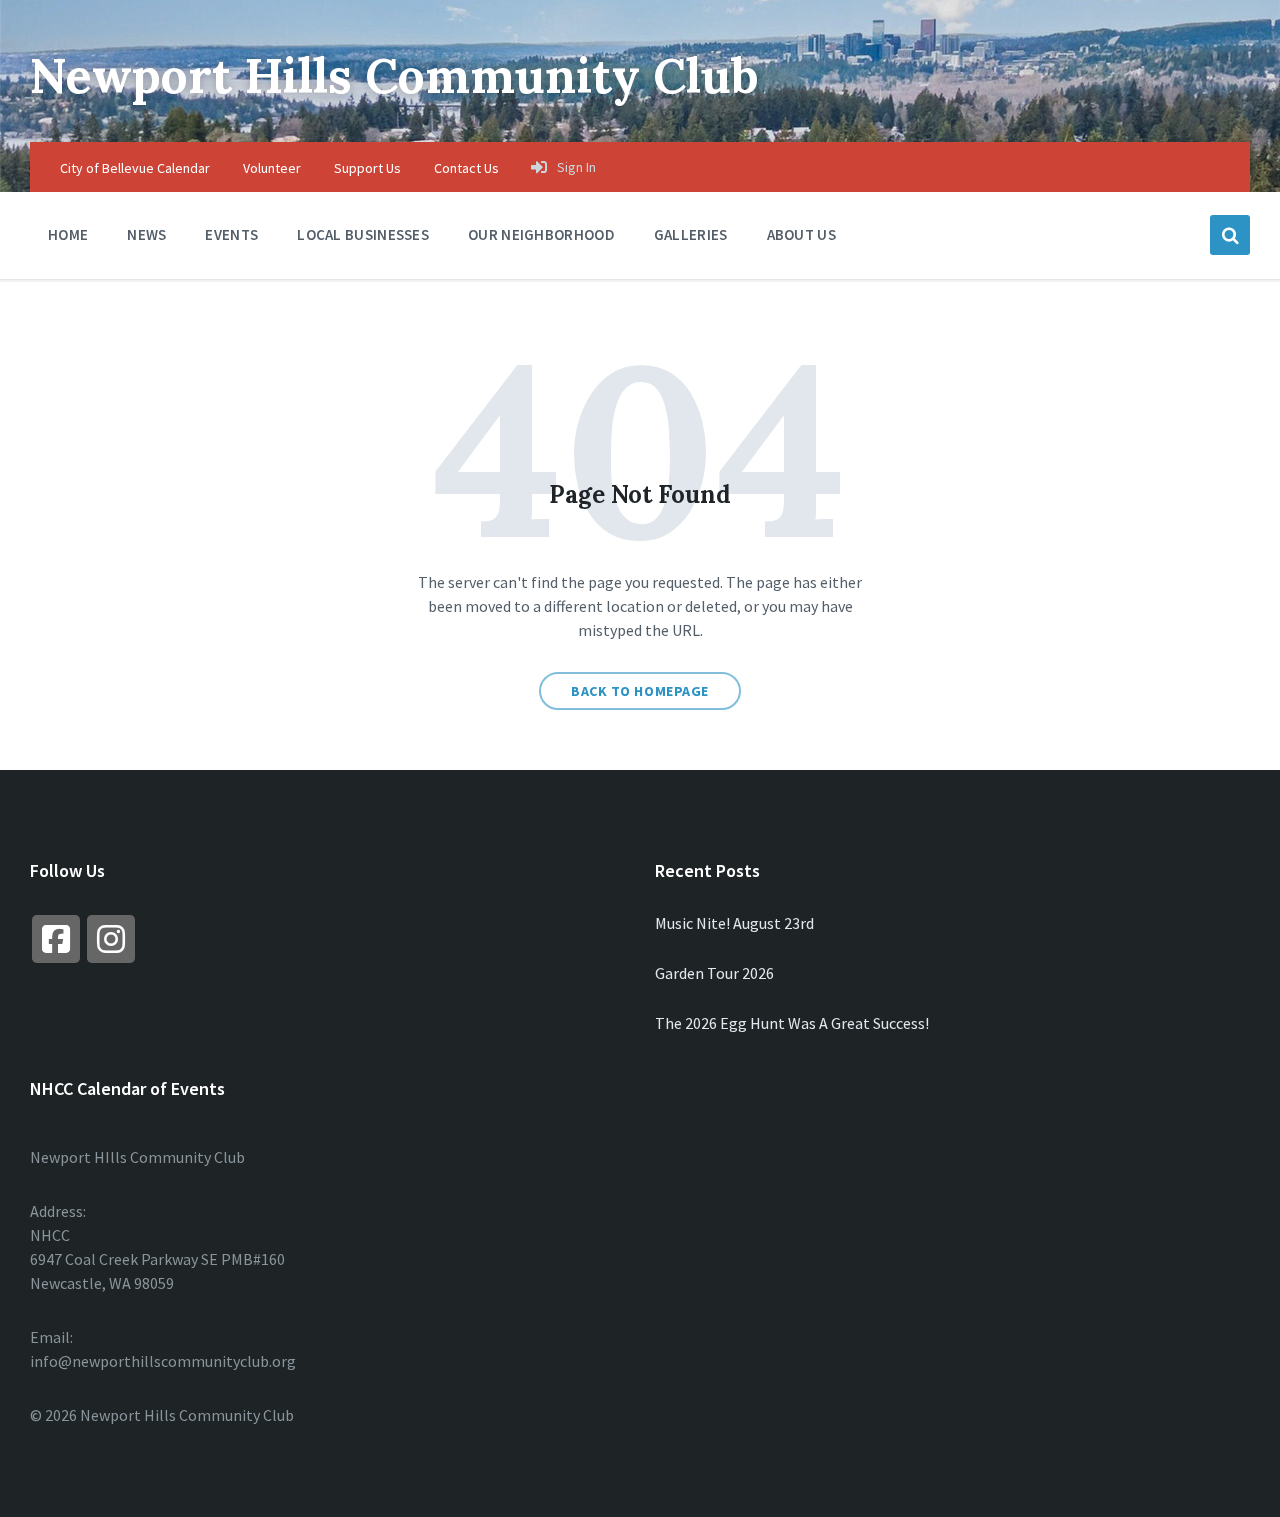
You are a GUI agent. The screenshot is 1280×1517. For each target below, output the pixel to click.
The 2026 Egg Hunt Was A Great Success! (792, 1023)
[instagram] (111, 939)
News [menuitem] (146, 234)
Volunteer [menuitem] (272, 168)
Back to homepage (640, 691)
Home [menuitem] (68, 234)
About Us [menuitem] (801, 234)
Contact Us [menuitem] (466, 168)
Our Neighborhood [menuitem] (541, 234)
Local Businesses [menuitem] (363, 234)
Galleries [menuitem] (691, 234)
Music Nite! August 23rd (734, 923)
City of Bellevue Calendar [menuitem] (135, 168)
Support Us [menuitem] (367, 168)
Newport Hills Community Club (394, 75)
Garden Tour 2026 (714, 973)
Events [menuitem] (231, 234)
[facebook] (56, 939)
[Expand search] (1230, 235)
